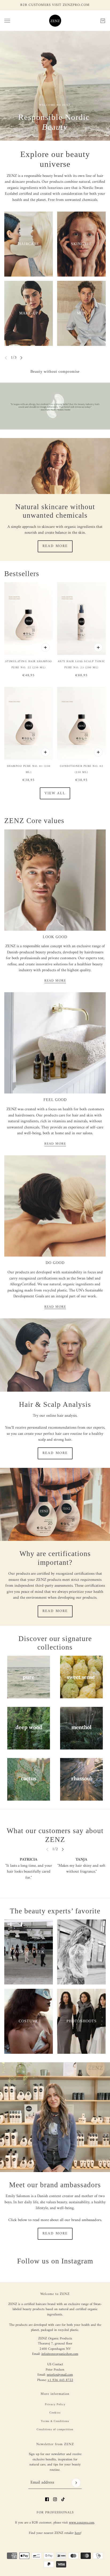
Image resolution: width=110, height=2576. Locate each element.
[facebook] (47, 2499)
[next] (21, 357)
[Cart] (103, 21)
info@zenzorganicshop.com (60, 2354)
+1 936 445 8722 (60, 2380)
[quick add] (45, 647)
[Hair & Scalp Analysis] (55, 1355)
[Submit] (76, 2483)
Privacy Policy (55, 2405)
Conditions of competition (55, 2430)
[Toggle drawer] (7, 21)
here (78, 2533)
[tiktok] (63, 2499)
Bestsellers (22, 574)
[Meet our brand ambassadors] (55, 2117)
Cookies (55, 2413)
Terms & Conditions (55, 2421)
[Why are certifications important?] (55, 1504)
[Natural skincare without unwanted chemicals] (55, 466)
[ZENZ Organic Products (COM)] (55, 21)
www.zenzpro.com (82, 2523)
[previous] (6, 357)
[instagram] (55, 2499)
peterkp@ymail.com (60, 2375)
